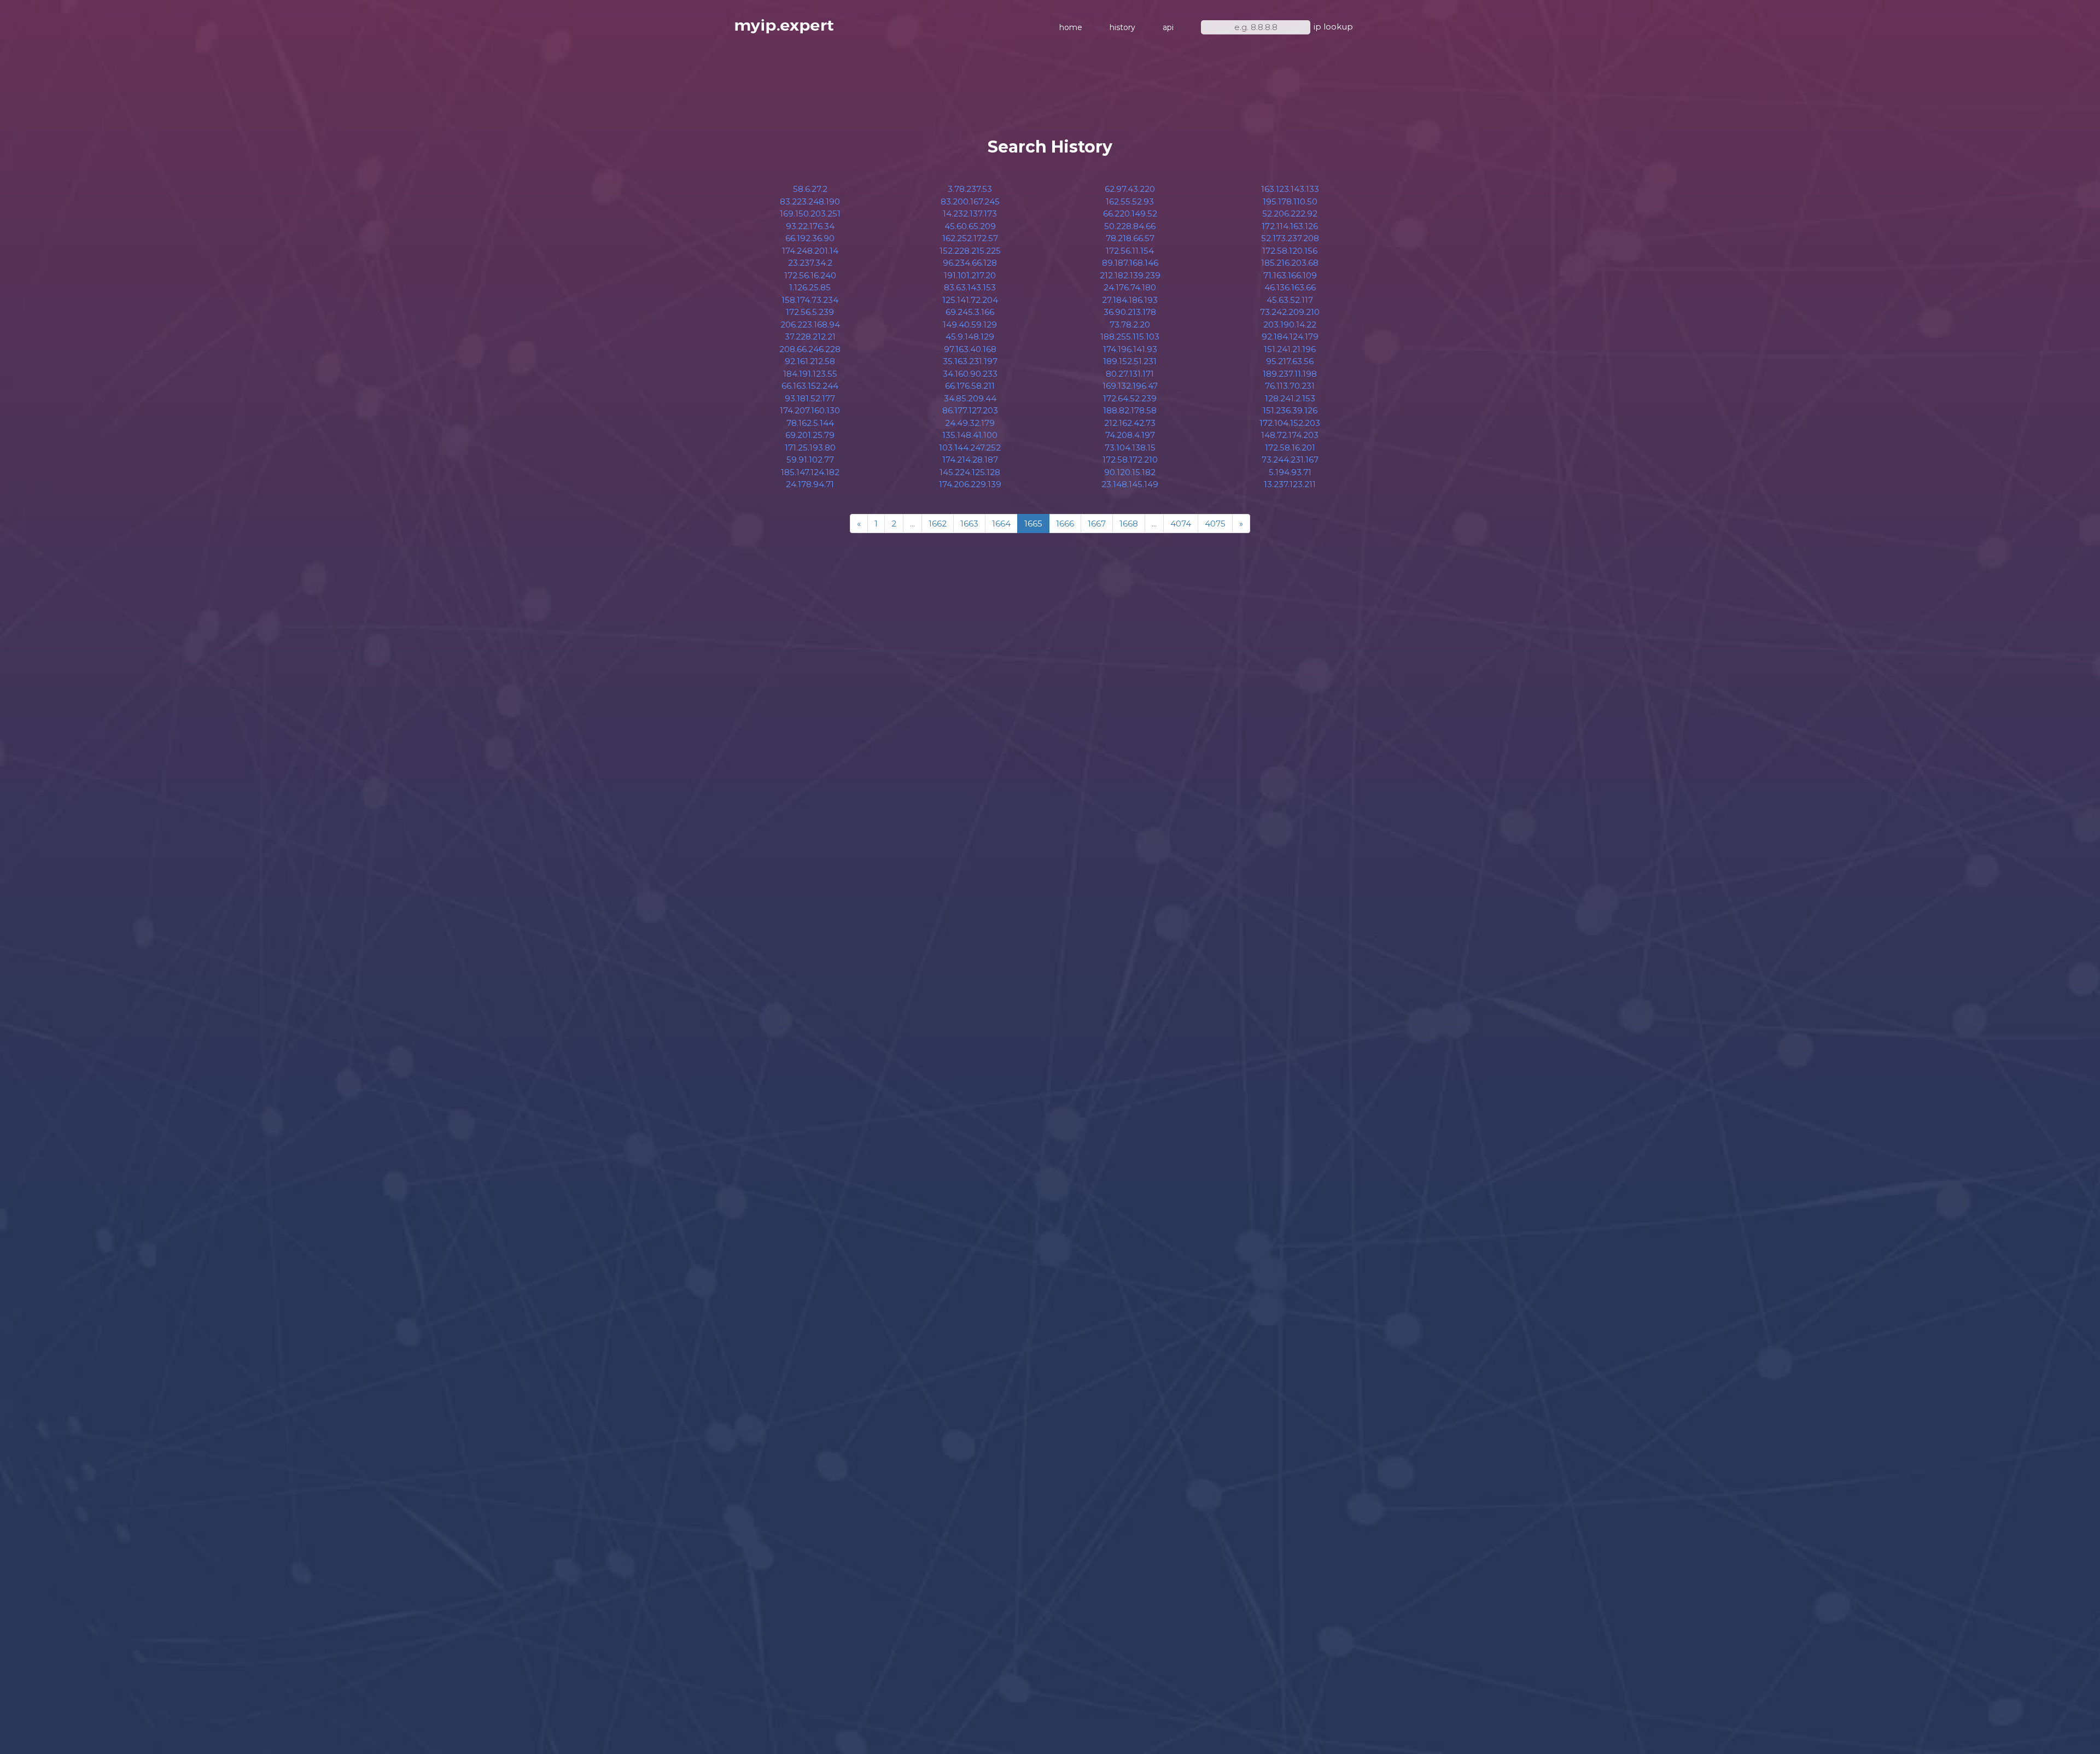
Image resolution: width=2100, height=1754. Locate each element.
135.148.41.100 (970, 435)
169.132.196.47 (1130, 386)
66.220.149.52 (1130, 214)
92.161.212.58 (810, 361)
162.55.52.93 (1130, 201)
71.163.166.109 (1290, 275)
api (1168, 27)
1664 (1001, 524)
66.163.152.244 (810, 386)
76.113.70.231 (1290, 386)
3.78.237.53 (970, 189)
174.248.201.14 (810, 251)
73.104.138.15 (1130, 448)
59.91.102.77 (810, 460)
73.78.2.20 (1130, 325)
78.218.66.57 (1130, 238)
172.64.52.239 (1130, 398)
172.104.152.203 (1290, 423)
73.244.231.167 (1290, 460)
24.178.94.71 (810, 484)
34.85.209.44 (970, 398)
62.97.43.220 (1130, 189)
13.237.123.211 (1290, 484)
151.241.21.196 (1290, 349)
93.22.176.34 (810, 226)
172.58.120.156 (1290, 251)
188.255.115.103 (1130, 337)
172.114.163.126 (1290, 226)
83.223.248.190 (810, 201)
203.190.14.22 (1290, 325)
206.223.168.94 (810, 325)
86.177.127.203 (970, 410)
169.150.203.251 (810, 214)
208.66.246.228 (810, 349)
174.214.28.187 (970, 460)
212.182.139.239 (1130, 275)
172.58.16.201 (1290, 448)
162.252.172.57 (970, 238)
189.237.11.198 (1290, 374)
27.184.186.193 (1130, 300)
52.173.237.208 (1290, 238)
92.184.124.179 (1290, 337)
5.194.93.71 (1290, 472)
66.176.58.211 (970, 386)
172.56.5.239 (810, 312)
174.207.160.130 (810, 410)
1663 (969, 524)
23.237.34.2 (810, 263)
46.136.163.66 (1290, 287)
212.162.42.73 (1130, 423)
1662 (938, 524)
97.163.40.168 (970, 349)
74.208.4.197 (1130, 435)
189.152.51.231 (1130, 361)
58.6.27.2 (810, 189)
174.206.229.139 (970, 484)
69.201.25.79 (810, 435)
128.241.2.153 (1290, 398)
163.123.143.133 (1290, 189)
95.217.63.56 (1290, 361)
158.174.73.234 (810, 300)
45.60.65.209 (970, 226)
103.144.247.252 (970, 448)
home (1071, 27)
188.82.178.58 (1130, 410)
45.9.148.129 (970, 337)
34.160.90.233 (970, 374)
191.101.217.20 (970, 275)
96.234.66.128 (970, 263)
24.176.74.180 (1130, 287)
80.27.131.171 (1130, 374)
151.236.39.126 (1290, 410)
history (1122, 27)
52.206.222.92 (1290, 214)
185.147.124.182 (810, 472)
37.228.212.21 (810, 337)
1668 (1129, 524)
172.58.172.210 (1130, 460)
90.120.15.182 (1130, 472)
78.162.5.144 (810, 423)
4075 (1215, 524)
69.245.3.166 (970, 312)
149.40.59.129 (970, 325)
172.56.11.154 (1130, 251)
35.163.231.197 (970, 361)
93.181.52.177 (810, 398)
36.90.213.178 (1130, 312)
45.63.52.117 (1290, 300)
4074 (1181, 524)
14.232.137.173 (970, 214)
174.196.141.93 (1130, 349)
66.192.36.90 (810, 238)
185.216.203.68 (1290, 263)
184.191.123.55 (810, 374)
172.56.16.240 (810, 275)
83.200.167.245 (970, 201)
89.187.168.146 (1130, 263)
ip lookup (1333, 27)
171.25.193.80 (810, 448)
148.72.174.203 (1290, 435)
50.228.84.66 (1130, 226)
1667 (1097, 524)
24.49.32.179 (970, 423)
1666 (1065, 524)
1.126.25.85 (810, 287)
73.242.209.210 (1290, 312)
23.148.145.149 (1130, 484)
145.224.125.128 (970, 472)
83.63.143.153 (970, 287)
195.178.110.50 (1290, 201)
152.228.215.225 (970, 251)
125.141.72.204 (970, 300)
